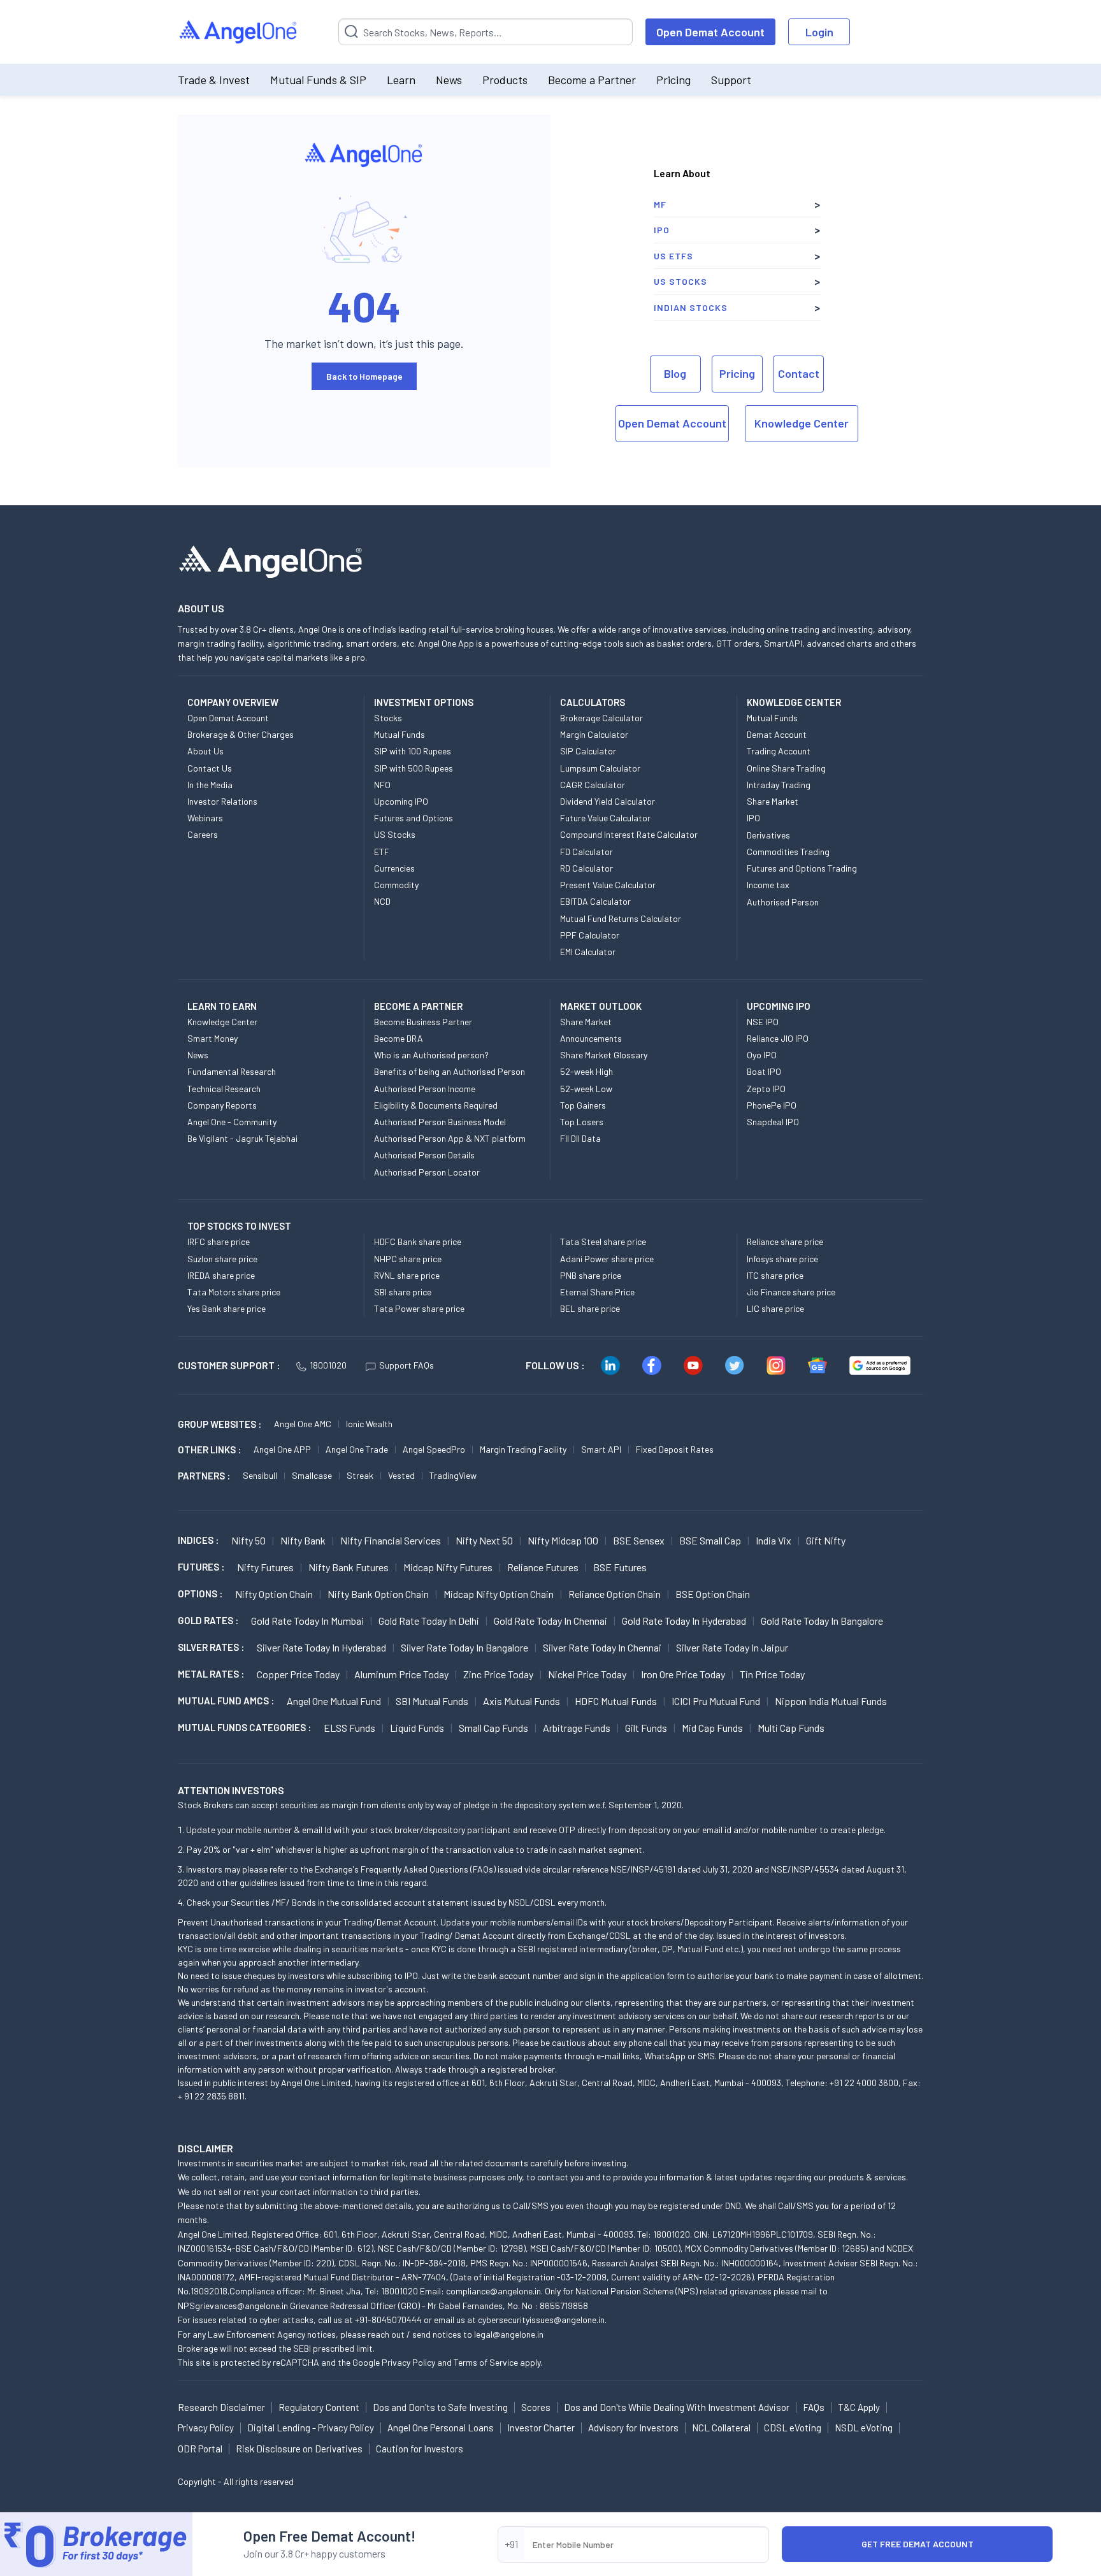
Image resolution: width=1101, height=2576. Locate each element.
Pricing (673, 80)
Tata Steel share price (603, 1241)
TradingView (453, 1475)
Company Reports (222, 1105)
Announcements (591, 1038)
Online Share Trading (786, 768)
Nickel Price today (587, 1674)
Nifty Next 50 (484, 1540)
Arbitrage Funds (577, 1728)
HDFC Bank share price (418, 1241)
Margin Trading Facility (523, 1449)
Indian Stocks (691, 307)
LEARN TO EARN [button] (222, 1006)
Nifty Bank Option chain (378, 1594)
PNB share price (591, 1275)
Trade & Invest (214, 80)
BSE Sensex (639, 1540)
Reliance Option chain (615, 1594)
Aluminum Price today (401, 1674)
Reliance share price (785, 1241)
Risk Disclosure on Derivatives (299, 2449)
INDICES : (198, 1540)
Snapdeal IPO (773, 1122)
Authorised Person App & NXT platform (450, 1138)
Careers (203, 834)
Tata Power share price (419, 1308)
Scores (536, 2407)
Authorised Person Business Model (440, 1122)
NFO (382, 785)
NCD (382, 901)
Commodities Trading (788, 852)
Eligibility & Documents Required (436, 1105)
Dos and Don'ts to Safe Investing (440, 2407)
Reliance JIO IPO (778, 1038)
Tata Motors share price (234, 1292)
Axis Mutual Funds (522, 1701)
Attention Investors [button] (231, 1790)
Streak (360, 1475)
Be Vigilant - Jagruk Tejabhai (242, 1138)
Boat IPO (764, 1071)
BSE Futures (620, 1567)
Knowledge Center (802, 423)
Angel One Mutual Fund (334, 1701)
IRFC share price (219, 1241)
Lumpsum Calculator (600, 768)
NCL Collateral (721, 2428)
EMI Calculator (588, 952)
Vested (401, 1475)
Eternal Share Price (597, 1292)
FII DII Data (580, 1138)
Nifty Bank (303, 1540)
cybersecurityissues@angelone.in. (542, 2320)
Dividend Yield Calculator (608, 801)
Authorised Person (783, 902)
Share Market (773, 801)
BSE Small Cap (710, 1540)
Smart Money (212, 1038)
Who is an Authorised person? (431, 1055)
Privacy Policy (408, 2362)
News (449, 80)
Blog (675, 373)
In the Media (210, 785)
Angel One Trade (357, 1449)
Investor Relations (222, 801)
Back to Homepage (364, 376)
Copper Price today (298, 1674)
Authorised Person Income (425, 1089)
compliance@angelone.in (493, 2291)
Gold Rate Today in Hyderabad (684, 1621)
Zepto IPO (766, 1089)
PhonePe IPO (772, 1105)
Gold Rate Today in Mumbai (307, 1621)
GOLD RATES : (208, 1620)
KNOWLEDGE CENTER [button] (794, 702)
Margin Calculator (594, 734)
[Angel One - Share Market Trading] (239, 32)
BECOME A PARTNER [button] (418, 1006)
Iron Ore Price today (683, 1674)
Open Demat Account (710, 32)
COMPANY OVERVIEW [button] (233, 702)
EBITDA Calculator (595, 901)
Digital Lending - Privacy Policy (311, 2428)
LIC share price (775, 1308)
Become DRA (399, 1038)
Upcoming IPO (401, 801)
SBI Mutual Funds (432, 1701)
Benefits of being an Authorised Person (450, 1071)
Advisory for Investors (633, 2428)
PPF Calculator (590, 935)
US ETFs (673, 256)
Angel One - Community (232, 1122)
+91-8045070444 (388, 2320)
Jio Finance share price (791, 1292)
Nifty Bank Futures (349, 1567)
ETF (382, 852)
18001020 (328, 1365)
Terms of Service (486, 2362)
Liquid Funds (417, 1728)
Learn (401, 80)
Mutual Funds (399, 734)
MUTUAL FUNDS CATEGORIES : (244, 1727)
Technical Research (224, 1089)
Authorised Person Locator (427, 1172)
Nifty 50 (248, 1540)
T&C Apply (859, 2407)
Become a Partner (592, 80)
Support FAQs (407, 1365)
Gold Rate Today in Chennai (550, 1621)
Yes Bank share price (227, 1308)
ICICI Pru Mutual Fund (716, 1701)
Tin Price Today (772, 1674)
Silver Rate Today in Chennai (602, 1647)
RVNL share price (407, 1275)
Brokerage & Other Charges (241, 734)
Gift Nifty (826, 1540)
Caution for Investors (420, 2449)
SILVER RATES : (211, 1647)
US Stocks (680, 281)
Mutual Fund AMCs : (226, 1701)
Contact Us (210, 768)
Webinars (205, 818)
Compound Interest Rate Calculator (629, 834)
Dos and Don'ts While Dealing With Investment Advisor (677, 2407)
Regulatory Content (319, 2407)
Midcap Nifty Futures (448, 1567)
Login (819, 32)
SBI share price (403, 1292)
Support (731, 80)
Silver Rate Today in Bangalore (464, 1647)
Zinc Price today (498, 1674)
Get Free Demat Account (917, 2544)
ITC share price (775, 1275)
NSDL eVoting (864, 2428)
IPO (662, 230)
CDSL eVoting (793, 2428)
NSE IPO (763, 1022)
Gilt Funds (646, 1728)
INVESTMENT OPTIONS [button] (424, 702)
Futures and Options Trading (802, 868)
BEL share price (590, 1308)
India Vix (774, 1540)
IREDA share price (221, 1275)
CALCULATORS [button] (593, 702)
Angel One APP (282, 1449)
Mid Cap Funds (712, 1728)
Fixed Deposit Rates (675, 1449)
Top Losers (582, 1122)
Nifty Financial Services (391, 1540)
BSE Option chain (713, 1594)
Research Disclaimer (221, 2407)
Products (505, 80)
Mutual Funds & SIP (318, 80)
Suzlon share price (222, 1259)
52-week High (586, 1071)
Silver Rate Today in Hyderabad (321, 1647)
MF (660, 204)
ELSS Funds (349, 1728)
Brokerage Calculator (601, 718)
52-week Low (586, 1089)
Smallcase (312, 1475)
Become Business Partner (423, 1022)
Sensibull (260, 1475)
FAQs (814, 2407)
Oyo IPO (762, 1055)
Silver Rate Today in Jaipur (732, 1647)
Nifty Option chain (274, 1594)
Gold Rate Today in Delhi (429, 1621)
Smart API (601, 1449)
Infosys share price (782, 1259)
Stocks (388, 718)
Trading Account (779, 751)
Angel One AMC (303, 1424)
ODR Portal (200, 2449)
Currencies (394, 868)
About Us (205, 751)
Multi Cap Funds (791, 1728)
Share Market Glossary (604, 1055)
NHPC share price (408, 1259)
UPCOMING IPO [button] (779, 1006)
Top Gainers (583, 1105)
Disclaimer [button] (205, 2148)
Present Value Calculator (608, 885)
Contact (799, 373)
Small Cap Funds (493, 1728)
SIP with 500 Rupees (414, 768)
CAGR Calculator (593, 785)
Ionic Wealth (369, 1424)
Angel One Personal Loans (441, 2428)
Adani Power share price (607, 1259)
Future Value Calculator (605, 818)
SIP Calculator (588, 751)
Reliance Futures (543, 1567)
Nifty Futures (265, 1567)
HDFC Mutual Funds (616, 1701)
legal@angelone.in (509, 2334)
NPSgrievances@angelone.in (233, 2306)
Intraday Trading (779, 785)
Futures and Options (414, 818)
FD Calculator (586, 852)
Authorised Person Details (424, 1155)
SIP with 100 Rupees (413, 751)
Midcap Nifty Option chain (499, 1594)
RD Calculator (586, 868)
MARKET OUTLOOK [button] (601, 1006)
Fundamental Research (232, 1071)
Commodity (396, 885)
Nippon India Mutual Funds (831, 1701)
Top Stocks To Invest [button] (239, 1226)
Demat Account (777, 734)
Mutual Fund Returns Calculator (621, 918)
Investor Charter (541, 2428)
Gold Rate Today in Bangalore (822, 1621)
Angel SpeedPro (434, 1449)
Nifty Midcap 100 (563, 1540)
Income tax (768, 885)
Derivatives (768, 835)
